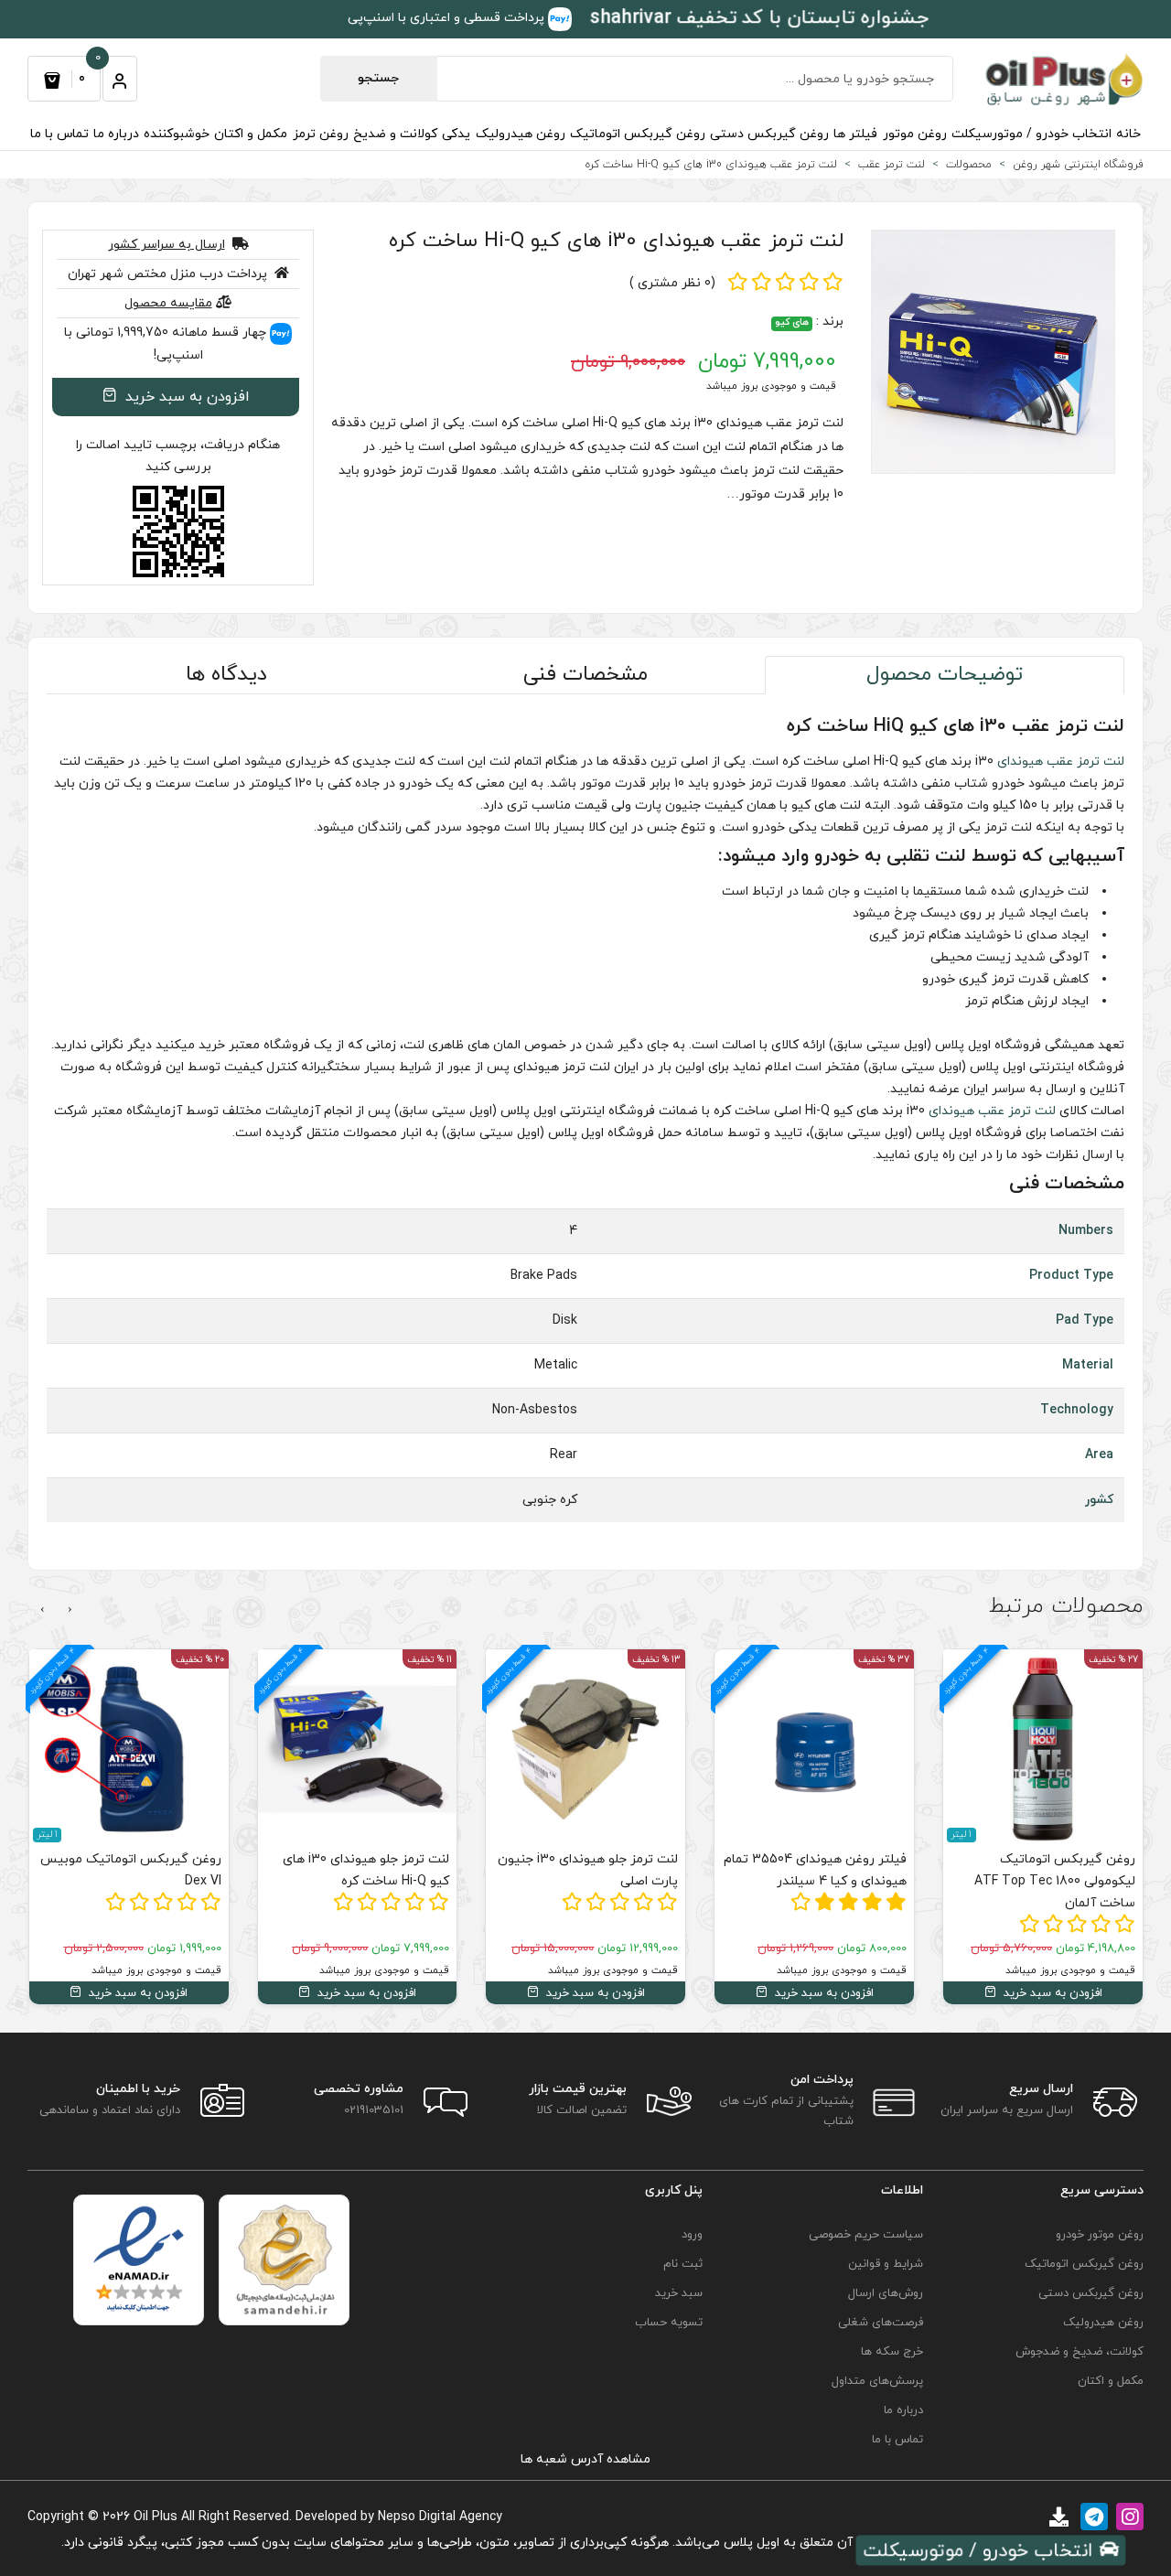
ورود (692, 2235)
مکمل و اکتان (251, 134)
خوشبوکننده (177, 134)
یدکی (456, 134)
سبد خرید (679, 2293)
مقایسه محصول (168, 303)
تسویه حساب (669, 2323)
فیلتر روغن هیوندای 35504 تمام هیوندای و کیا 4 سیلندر (815, 1870)
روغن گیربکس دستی (769, 134)
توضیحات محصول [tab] (945, 675)
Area (1099, 1455)
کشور (1099, 1500)
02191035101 (374, 2110)
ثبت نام (683, 2264)
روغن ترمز (321, 134)
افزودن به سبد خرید (185, 397)
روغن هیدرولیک (521, 134)
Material (1088, 1365)
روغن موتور (915, 134)
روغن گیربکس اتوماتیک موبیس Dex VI (131, 1870)
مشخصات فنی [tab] (585, 675)
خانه (1128, 134)
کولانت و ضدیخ (395, 134)
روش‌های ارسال (886, 2293)
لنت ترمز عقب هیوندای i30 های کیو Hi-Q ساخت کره (616, 241)
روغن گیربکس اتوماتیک (638, 134)
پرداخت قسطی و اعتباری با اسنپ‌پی (448, 18)
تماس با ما (59, 134)
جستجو (378, 78)
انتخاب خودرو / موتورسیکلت (1031, 134)
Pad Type (1085, 1320)
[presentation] (70, 1610)
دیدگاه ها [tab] (226, 675)
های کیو (792, 323)
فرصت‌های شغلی (881, 2323)
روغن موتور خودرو (1100, 2235)
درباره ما (116, 134)
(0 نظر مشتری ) (672, 283)
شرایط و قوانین (886, 2264)
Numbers (1086, 1231)
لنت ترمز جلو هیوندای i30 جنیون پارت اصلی (588, 1870)
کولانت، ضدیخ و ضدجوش (1080, 2352)
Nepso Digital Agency (440, 2517)
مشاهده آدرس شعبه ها (585, 2459)
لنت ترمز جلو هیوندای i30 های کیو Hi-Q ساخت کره (366, 1870)
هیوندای (1020, 762)
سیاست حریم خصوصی (866, 2235)
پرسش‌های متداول (877, 2381)
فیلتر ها (855, 134)
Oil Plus (156, 2517)
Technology (1077, 1410)
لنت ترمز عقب (1085, 762)
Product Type (1071, 1276)
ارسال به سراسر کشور (167, 245)
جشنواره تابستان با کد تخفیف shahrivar (759, 18)
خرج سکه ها (892, 2352)
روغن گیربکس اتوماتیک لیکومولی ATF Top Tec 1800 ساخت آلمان (1055, 1881)
